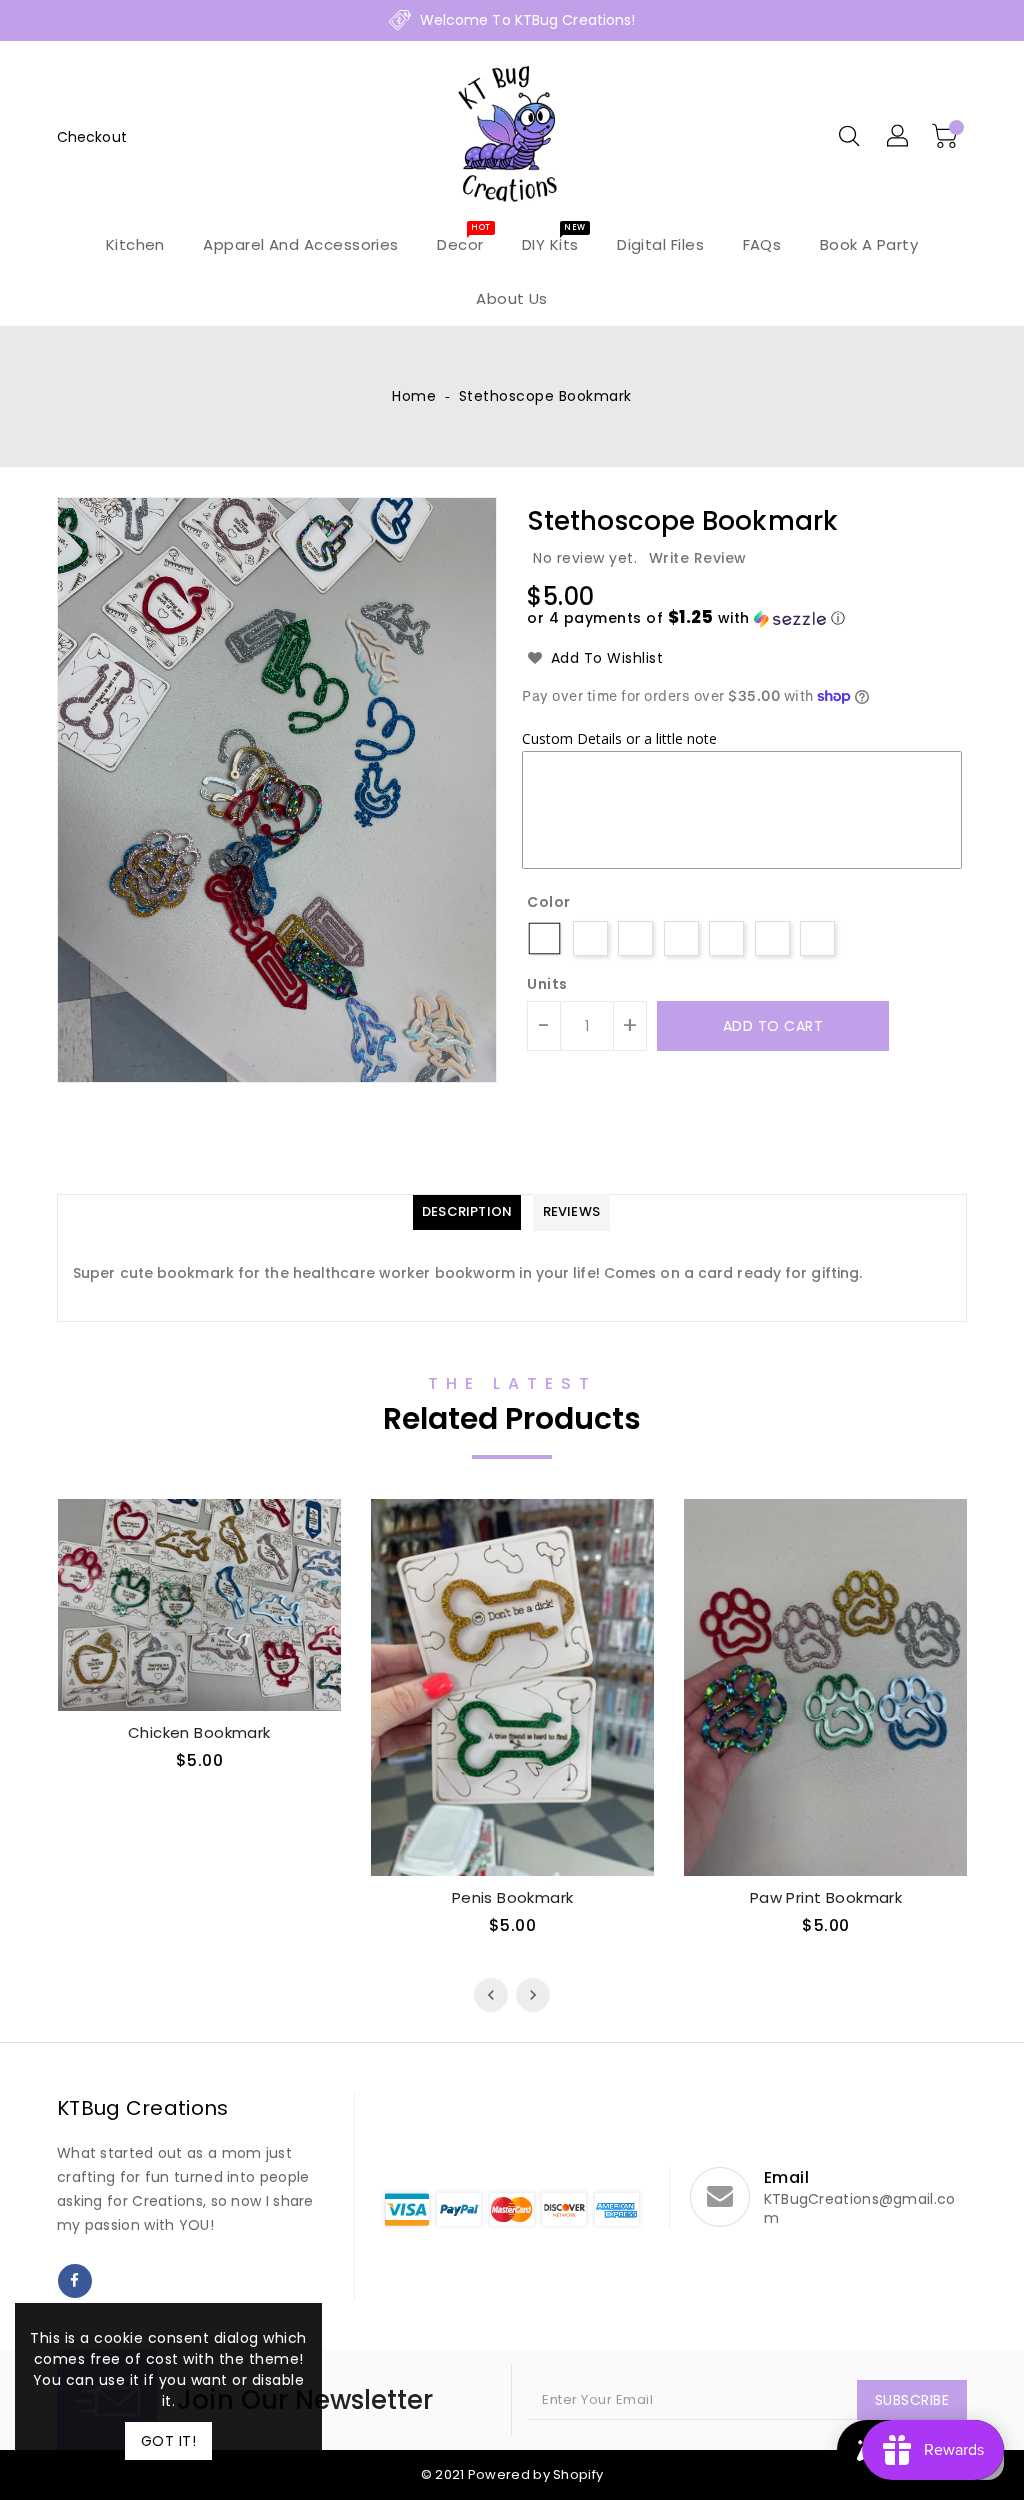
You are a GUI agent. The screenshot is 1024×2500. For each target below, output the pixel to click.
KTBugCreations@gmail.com (860, 2209)
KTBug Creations (143, 2108)
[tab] (467, 1212)
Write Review (698, 558)
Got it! (169, 2441)
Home (414, 396)
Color (549, 902)
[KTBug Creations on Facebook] (75, 2281)
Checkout (92, 137)
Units (547, 984)
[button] (686, 618)
